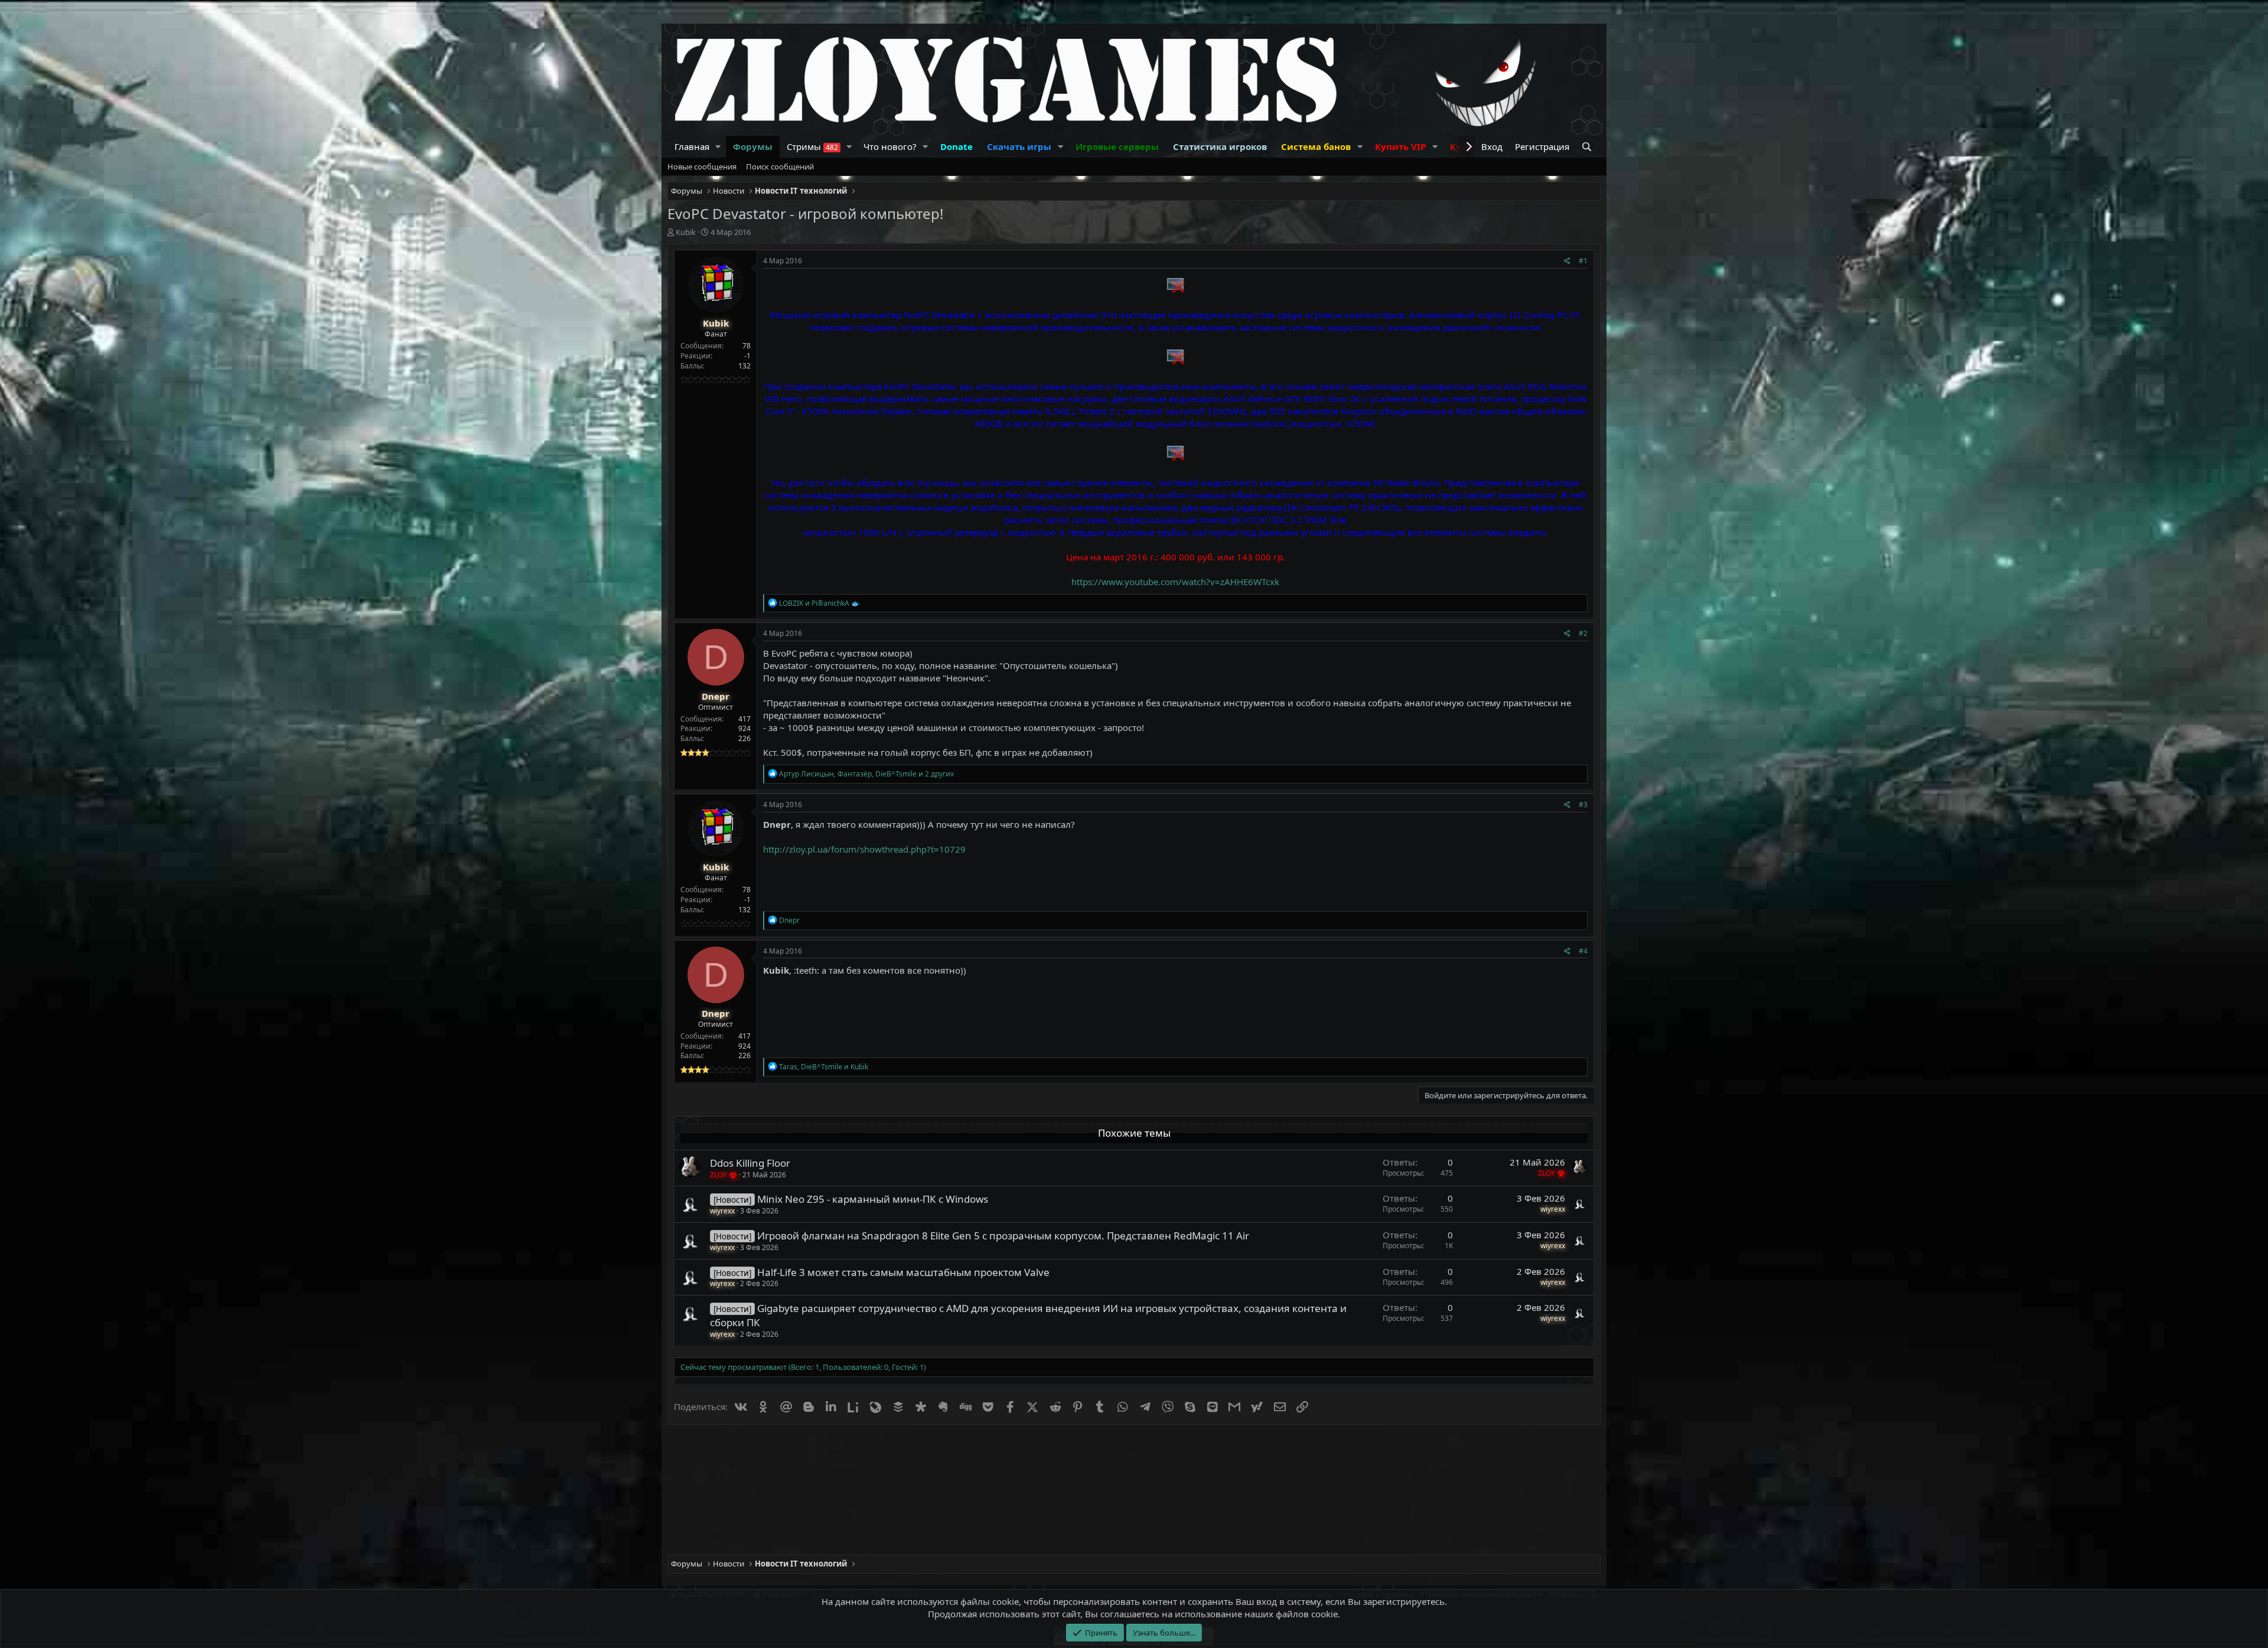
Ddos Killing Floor (750, 1163)
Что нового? (890, 146)
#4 (1583, 951)
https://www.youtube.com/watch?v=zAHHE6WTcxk (1175, 582)
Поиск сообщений (780, 167)
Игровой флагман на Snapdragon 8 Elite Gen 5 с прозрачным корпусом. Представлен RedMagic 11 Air (1003, 1236)
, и (824, 1067)
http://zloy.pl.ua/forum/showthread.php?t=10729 (864, 849)
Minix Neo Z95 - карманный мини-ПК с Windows (873, 1199)
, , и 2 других (866, 774)
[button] (718, 147)
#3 (1583, 805)
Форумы (753, 146)
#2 (1583, 633)
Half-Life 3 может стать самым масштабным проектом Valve (903, 1272)
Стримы (812, 146)
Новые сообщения (702, 167)
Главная (692, 146)
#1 (1583, 261)
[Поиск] (1588, 147)
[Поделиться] (1567, 261)
